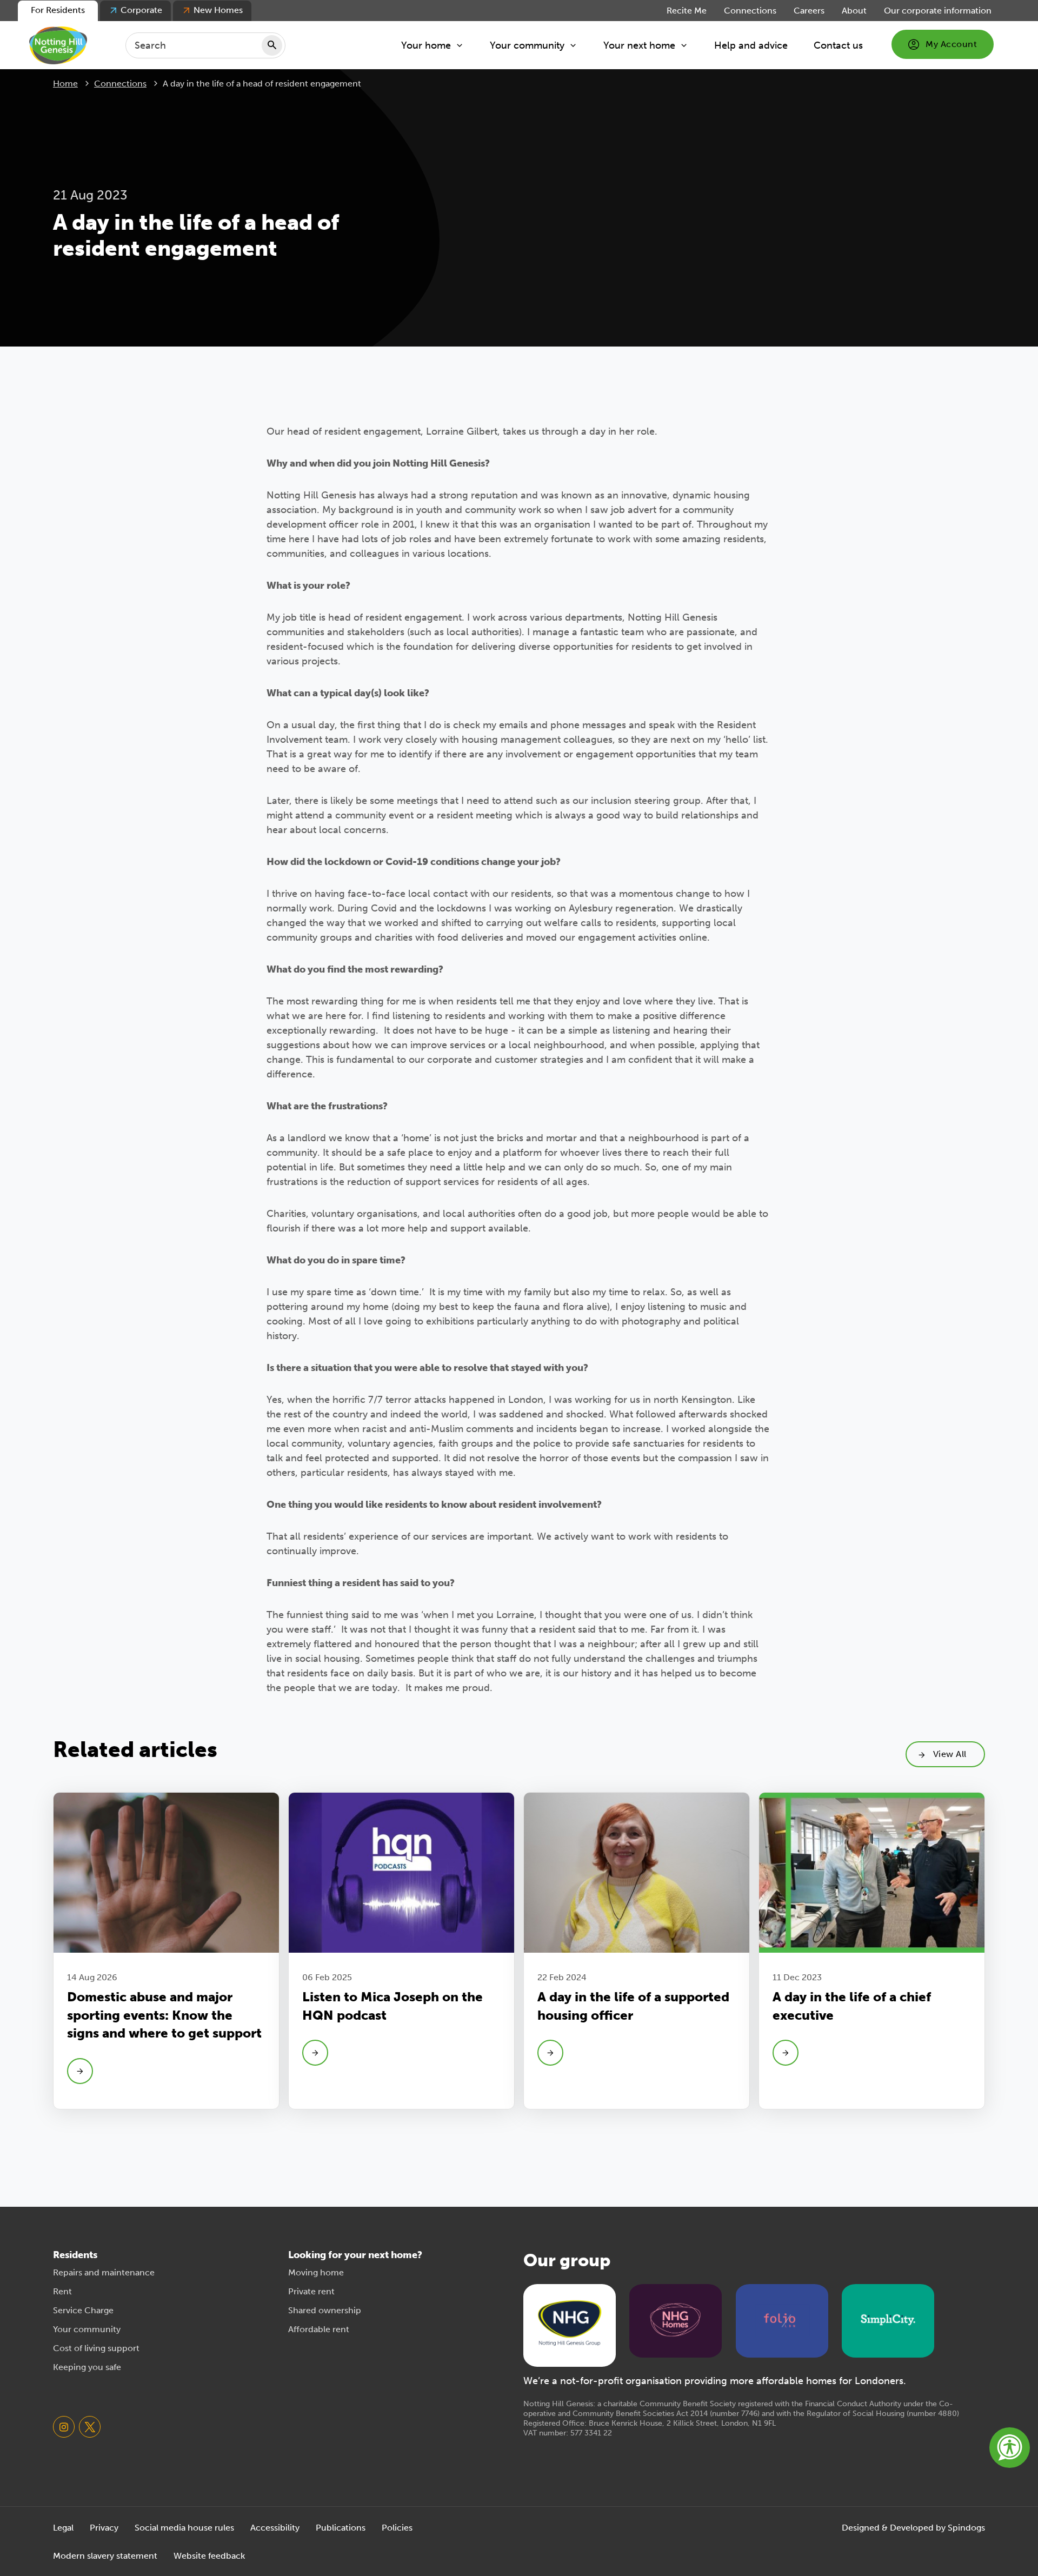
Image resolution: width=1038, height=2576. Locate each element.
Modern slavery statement (105, 2556)
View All (950, 1754)
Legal (63, 2528)
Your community (527, 45)
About (854, 11)
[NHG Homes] (676, 2320)
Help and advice (751, 45)
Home (65, 84)
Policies (397, 2528)
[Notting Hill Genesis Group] (570, 2324)
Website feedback (209, 2556)
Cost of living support (96, 2348)
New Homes (218, 10)
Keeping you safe (87, 2367)
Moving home (316, 2272)
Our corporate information (938, 11)
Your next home (639, 45)
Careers (809, 11)
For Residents (58, 10)
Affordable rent (319, 2329)
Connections (750, 11)
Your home (426, 45)
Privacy (104, 2528)
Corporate (141, 10)
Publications (341, 2528)
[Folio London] (782, 2320)
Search (272, 45)
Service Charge (83, 2310)
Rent (62, 2291)
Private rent (311, 2291)
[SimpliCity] (888, 2320)
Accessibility (275, 2528)
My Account (951, 44)
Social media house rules (184, 2528)
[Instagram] (64, 2427)
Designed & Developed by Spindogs (913, 2528)
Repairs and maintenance (104, 2272)
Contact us (838, 45)
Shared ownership (325, 2310)
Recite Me (687, 11)
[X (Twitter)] (90, 2427)
